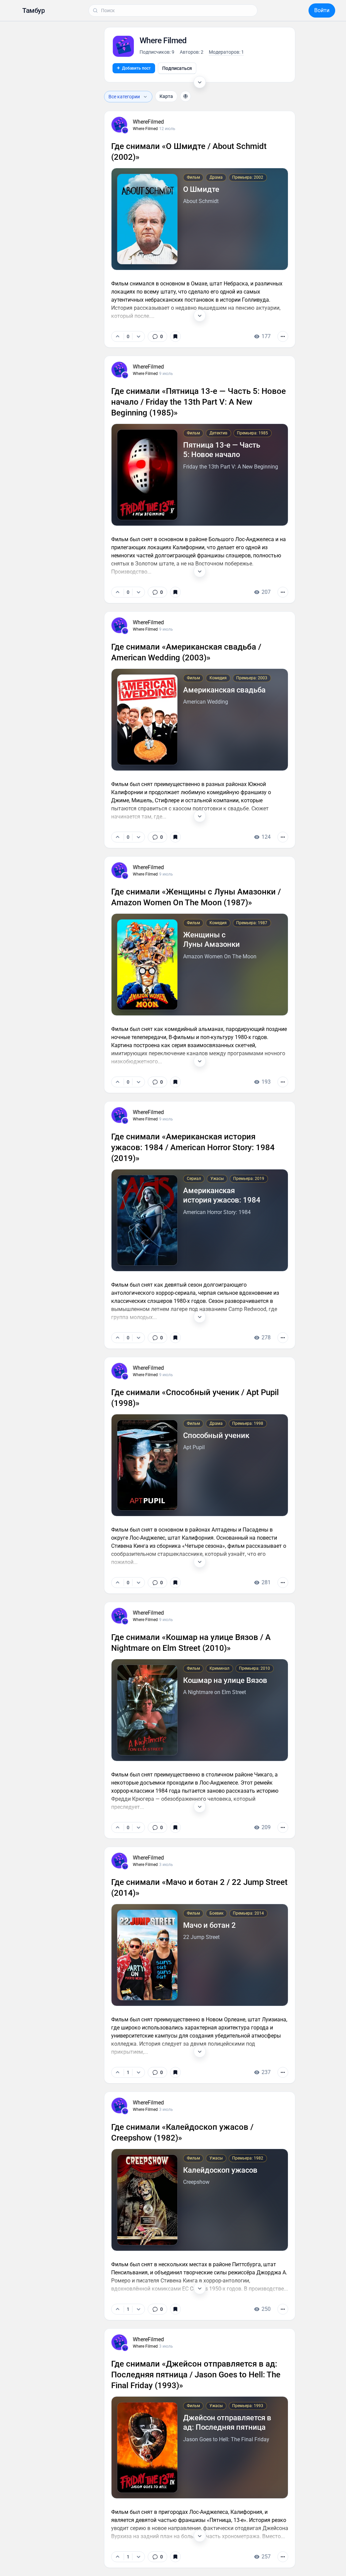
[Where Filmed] (125, 593)
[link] (157, 554)
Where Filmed (145, 591)
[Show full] (200, 533)
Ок (234, 2560)
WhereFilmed (148, 585)
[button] (33, 10)
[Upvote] (118, 554)
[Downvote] (138, 554)
